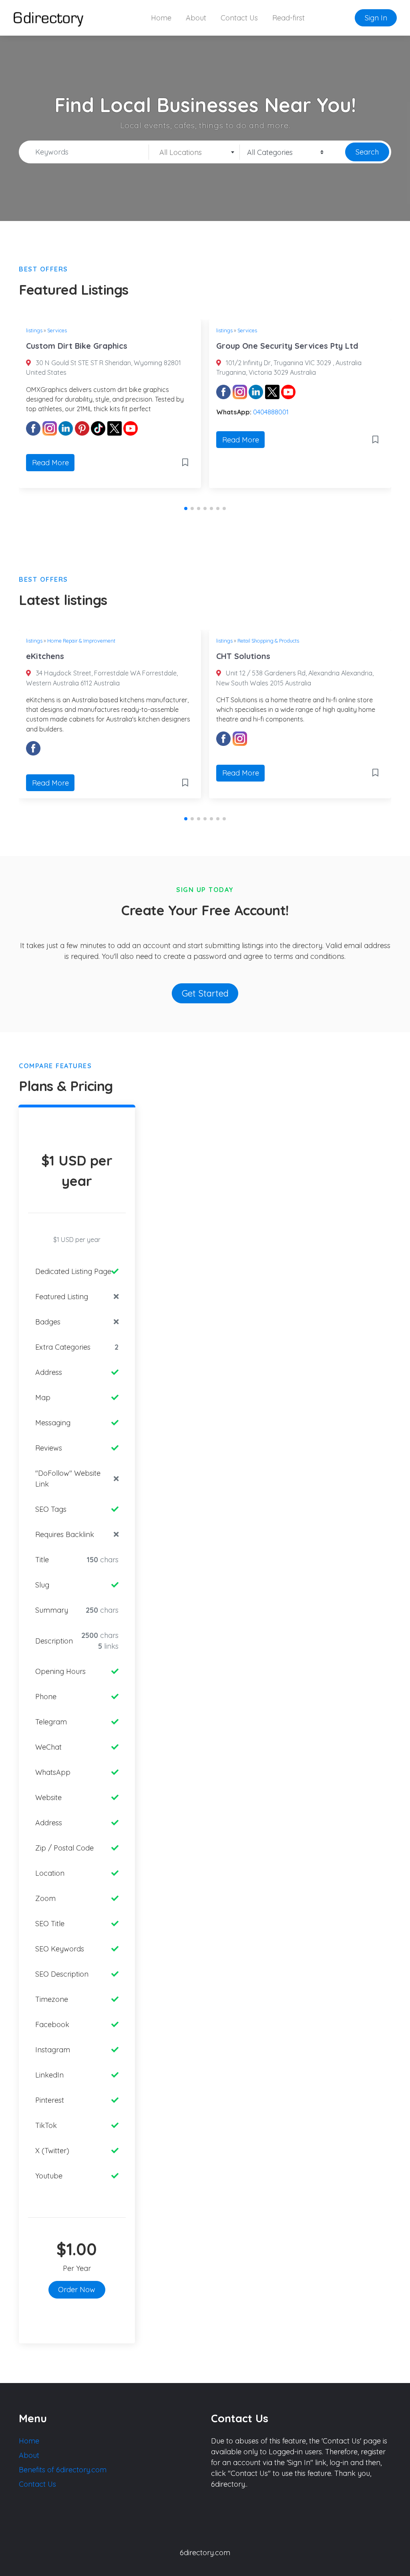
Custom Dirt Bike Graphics (77, 346)
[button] (186, 508)
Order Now (77, 2290)
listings (34, 330)
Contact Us (239, 18)
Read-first (288, 18)
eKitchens (45, 656)
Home (161, 18)
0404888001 (271, 412)
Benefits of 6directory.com (63, 2470)
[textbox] (194, 153)
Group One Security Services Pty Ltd (287, 346)
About (196, 18)
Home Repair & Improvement (81, 641)
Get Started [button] (205, 993)
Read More (50, 463)
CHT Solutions (243, 656)
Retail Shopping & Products (268, 641)
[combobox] (194, 152)
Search (367, 152)
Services (57, 330)
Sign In (376, 18)
